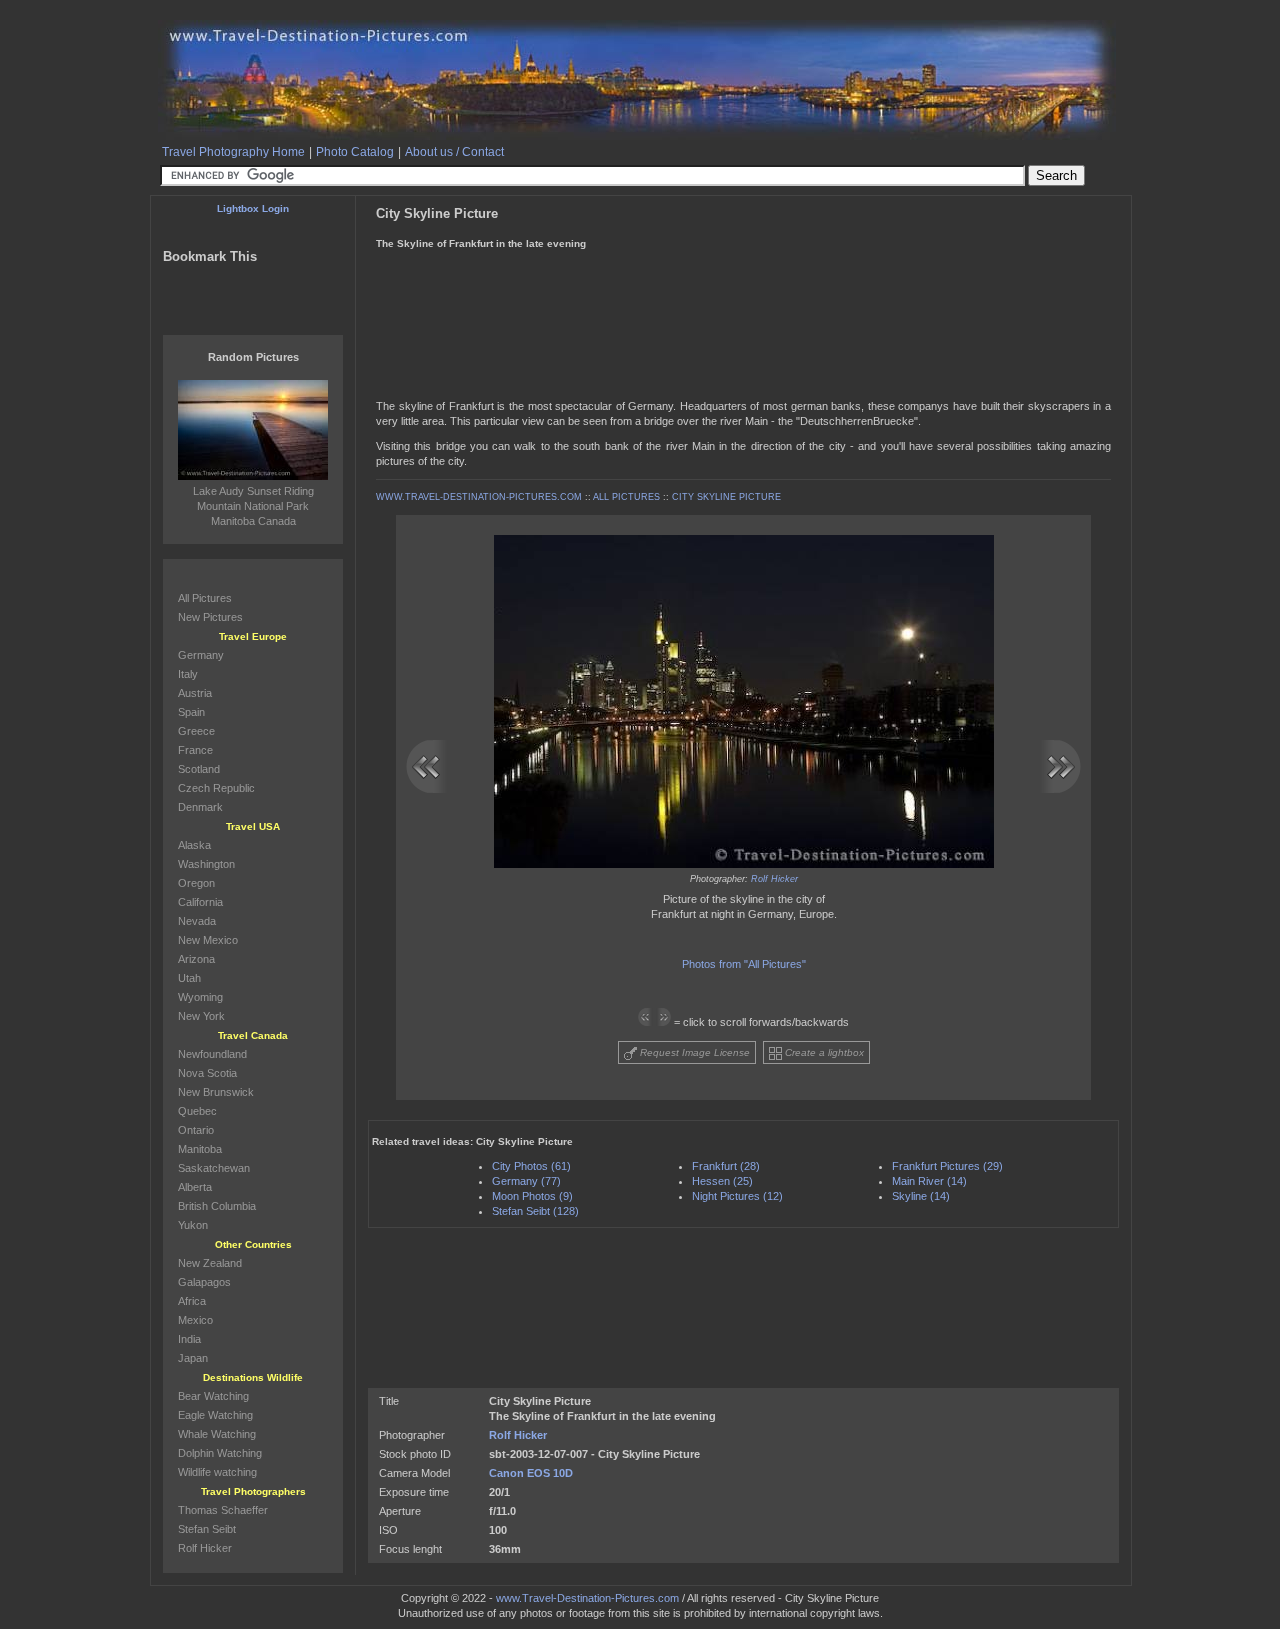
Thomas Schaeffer (223, 1510)
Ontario (196, 1130)
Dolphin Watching (220, 1453)
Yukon (193, 1225)
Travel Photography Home (233, 152)
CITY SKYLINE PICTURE (726, 497)
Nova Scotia (207, 1073)
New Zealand (210, 1263)
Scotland (199, 769)
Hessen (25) (722, 1181)
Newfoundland (212, 1054)
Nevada (197, 921)
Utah (189, 978)
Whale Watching (217, 1434)
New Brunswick (216, 1092)
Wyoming (200, 997)
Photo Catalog (355, 152)
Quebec (197, 1111)
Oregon (196, 883)
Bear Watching (213, 1396)
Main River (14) (929, 1181)
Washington (206, 864)
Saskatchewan (214, 1168)
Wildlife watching (217, 1472)
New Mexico (208, 940)
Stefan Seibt (207, 1529)
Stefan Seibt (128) (535, 1211)
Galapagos (204, 1282)
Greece (196, 731)
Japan (193, 1358)
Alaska (194, 845)
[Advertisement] (742, 268)
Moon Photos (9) (532, 1196)
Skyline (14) (921, 1196)
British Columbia (217, 1206)
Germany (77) (526, 1181)
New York (201, 1016)
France (195, 750)
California (200, 902)
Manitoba (200, 1149)
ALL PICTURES (626, 497)
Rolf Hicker (774, 879)
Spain (191, 712)
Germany (201, 655)
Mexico (195, 1320)
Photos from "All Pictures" (744, 964)
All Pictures (205, 598)
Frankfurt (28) (726, 1166)
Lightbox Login (253, 208)
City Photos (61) (531, 1166)
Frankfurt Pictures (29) (947, 1166)
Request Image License (693, 1052)
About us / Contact (454, 152)
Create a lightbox (823, 1052)
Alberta (195, 1187)
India (189, 1339)
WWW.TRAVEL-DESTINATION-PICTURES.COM (479, 497)
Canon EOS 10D (531, 1473)
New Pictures (210, 617)
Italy (188, 674)
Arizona (196, 959)
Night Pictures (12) (737, 1196)
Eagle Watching (215, 1415)
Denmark (200, 807)
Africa (192, 1301)
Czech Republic (216, 788)
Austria (195, 693)
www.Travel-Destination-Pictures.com (587, 1598)
